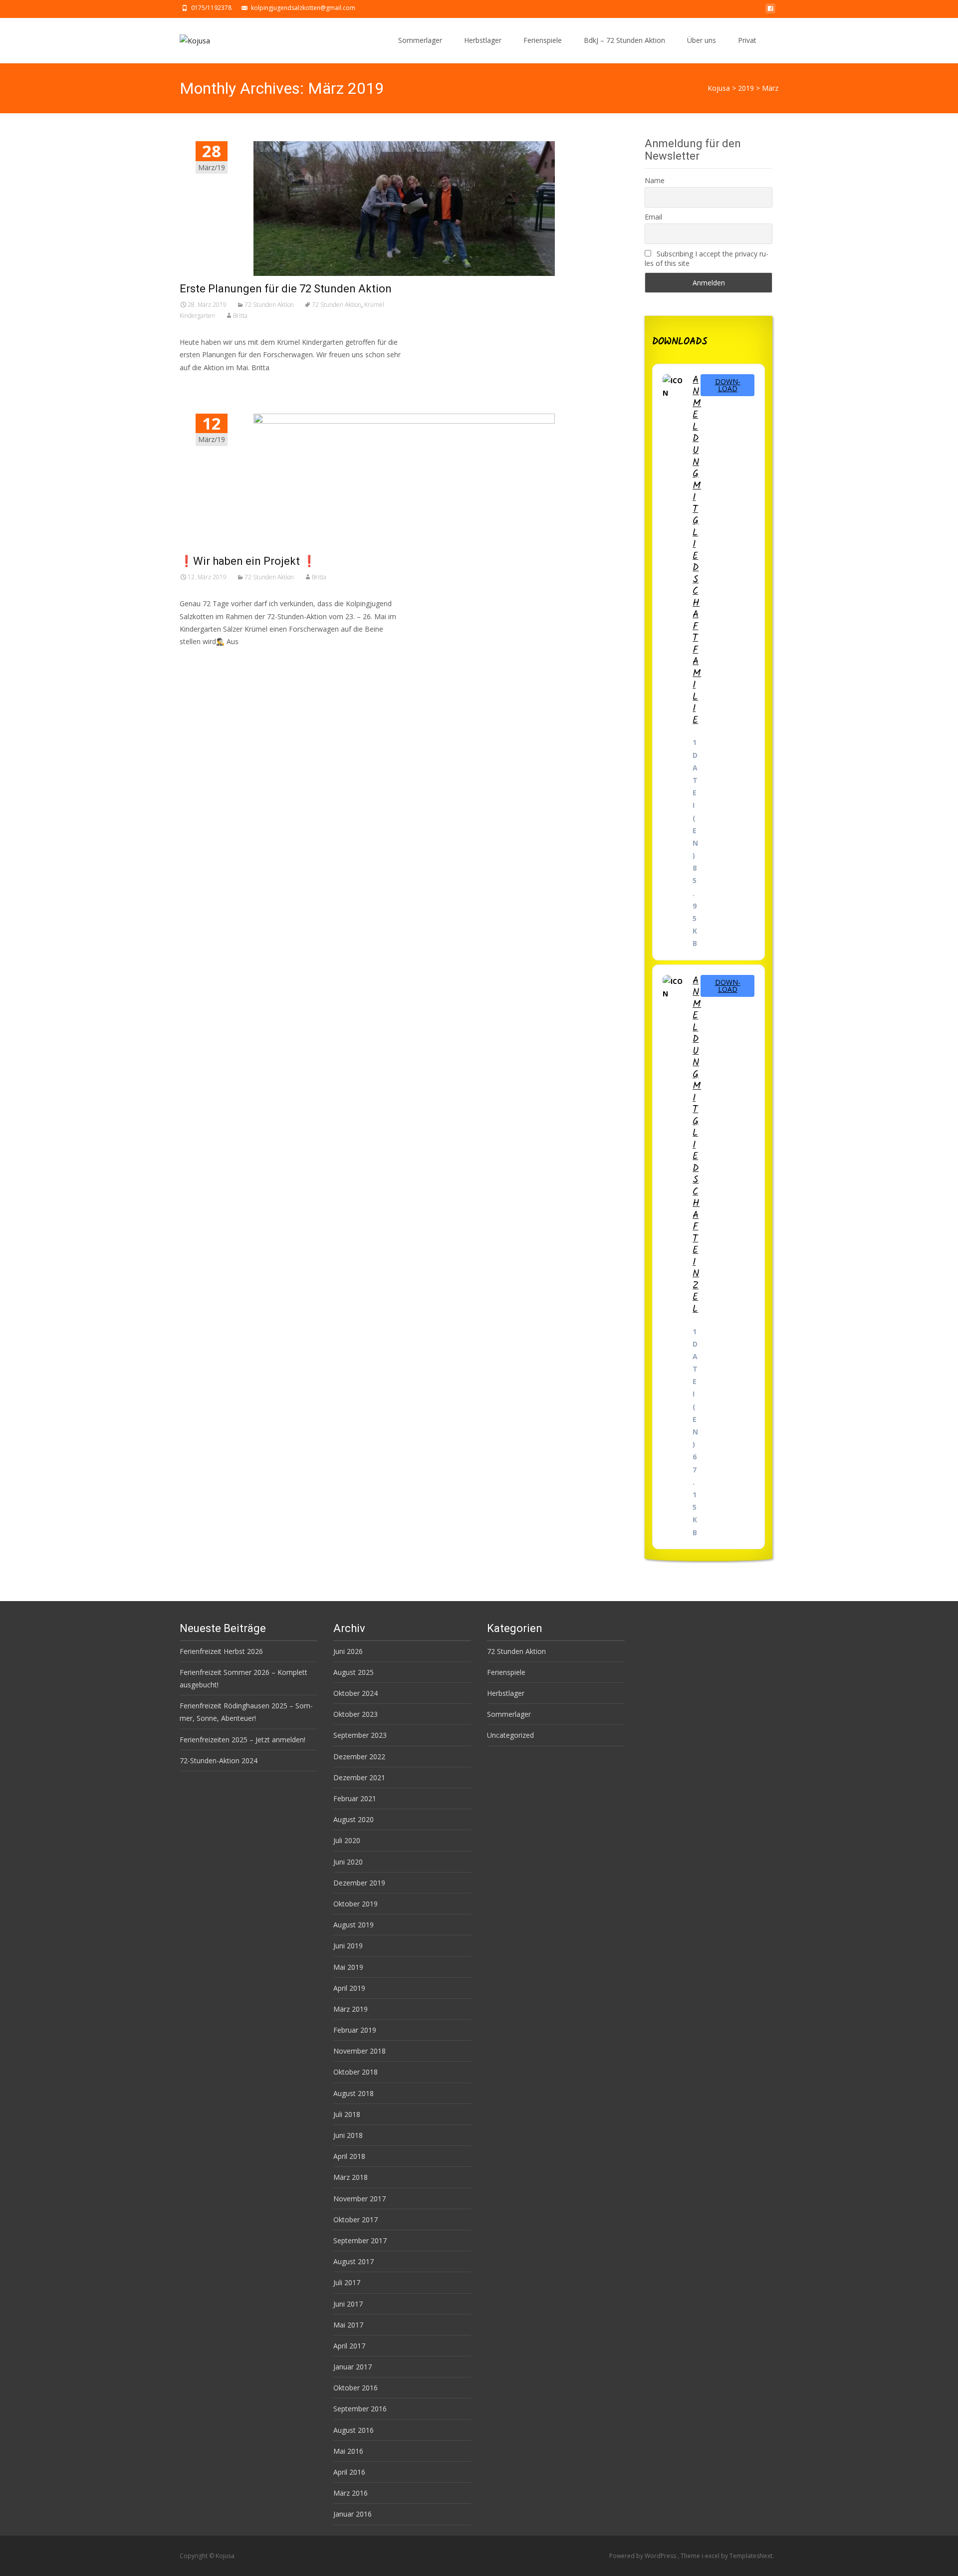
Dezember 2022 (359, 1756)
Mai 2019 (348, 1967)
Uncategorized (510, 1735)
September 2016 (360, 2409)
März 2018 (351, 2177)
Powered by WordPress (643, 2556)
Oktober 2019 (356, 1904)
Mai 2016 (348, 2451)
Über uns (702, 40)
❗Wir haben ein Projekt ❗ (248, 561)
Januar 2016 (353, 2514)
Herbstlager (483, 40)
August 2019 (354, 1925)
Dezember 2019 (359, 1883)
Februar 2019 (355, 2030)
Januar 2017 (353, 2367)
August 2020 (354, 1819)
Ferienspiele (543, 40)
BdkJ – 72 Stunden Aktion (624, 40)
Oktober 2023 (356, 1714)
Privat (747, 40)
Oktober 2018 (356, 2072)
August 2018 (354, 2093)
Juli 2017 (347, 2282)
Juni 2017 (348, 2304)
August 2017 (354, 2261)
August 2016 (354, 2430)
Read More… (202, 660)
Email (653, 217)
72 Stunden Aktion (269, 305)
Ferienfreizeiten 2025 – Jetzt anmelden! (242, 1740)
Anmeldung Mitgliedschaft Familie (697, 550)
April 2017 (349, 2346)
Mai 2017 (348, 2325)
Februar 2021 (355, 1798)
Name (655, 180)
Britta (240, 316)
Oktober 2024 (356, 1693)
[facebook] (770, 11)
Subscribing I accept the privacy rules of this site (707, 258)
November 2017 (359, 2199)
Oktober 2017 (356, 2220)
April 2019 (349, 1988)
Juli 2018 (347, 2114)
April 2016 (349, 2472)
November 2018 (359, 2051)
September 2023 (360, 1735)
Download (728, 385)
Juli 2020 (347, 1840)
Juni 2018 (348, 2135)
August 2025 (354, 1672)
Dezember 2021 (359, 1777)
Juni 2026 (348, 1651)
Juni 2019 (348, 1946)
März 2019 (351, 2009)
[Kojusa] (187, 38)
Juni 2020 (348, 1862)
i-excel (711, 2556)
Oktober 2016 (356, 2388)
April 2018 (349, 2156)
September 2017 (360, 2240)
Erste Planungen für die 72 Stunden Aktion (286, 289)
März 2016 (351, 2493)
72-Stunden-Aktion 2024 (219, 1760)
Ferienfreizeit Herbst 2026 (221, 1651)
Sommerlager (420, 40)
